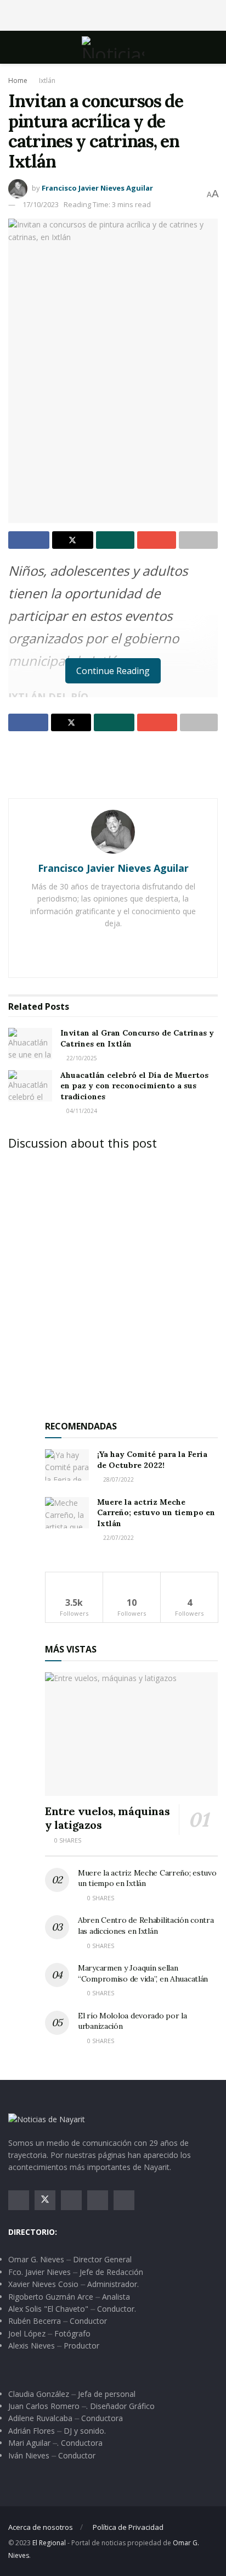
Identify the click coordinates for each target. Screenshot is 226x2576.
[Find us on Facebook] (19, 2200)
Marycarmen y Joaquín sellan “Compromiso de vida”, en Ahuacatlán (143, 1973)
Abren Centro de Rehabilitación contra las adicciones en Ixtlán (146, 1926)
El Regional (49, 2543)
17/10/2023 (41, 204)
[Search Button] (213, 47)
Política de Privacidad (128, 2527)
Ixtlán (47, 80)
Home (18, 80)
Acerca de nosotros (41, 2527)
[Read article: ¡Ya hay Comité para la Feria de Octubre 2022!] (67, 1465)
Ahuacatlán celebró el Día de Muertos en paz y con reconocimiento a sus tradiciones (134, 1086)
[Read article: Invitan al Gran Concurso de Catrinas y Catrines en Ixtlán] (30, 1044)
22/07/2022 (118, 1538)
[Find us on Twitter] (45, 2200)
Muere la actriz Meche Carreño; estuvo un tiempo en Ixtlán (156, 1513)
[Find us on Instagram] (71, 2200)
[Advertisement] (113, 14)
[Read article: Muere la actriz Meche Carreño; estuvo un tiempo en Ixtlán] (67, 1513)
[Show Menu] (13, 47)
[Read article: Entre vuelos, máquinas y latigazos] (131, 1734)
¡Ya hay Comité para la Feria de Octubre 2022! (152, 1460)
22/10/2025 (81, 1058)
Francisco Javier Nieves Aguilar (97, 188)
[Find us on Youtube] (98, 2200)
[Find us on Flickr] (124, 2200)
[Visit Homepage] (113, 47)
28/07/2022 (118, 1479)
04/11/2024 (81, 1111)
